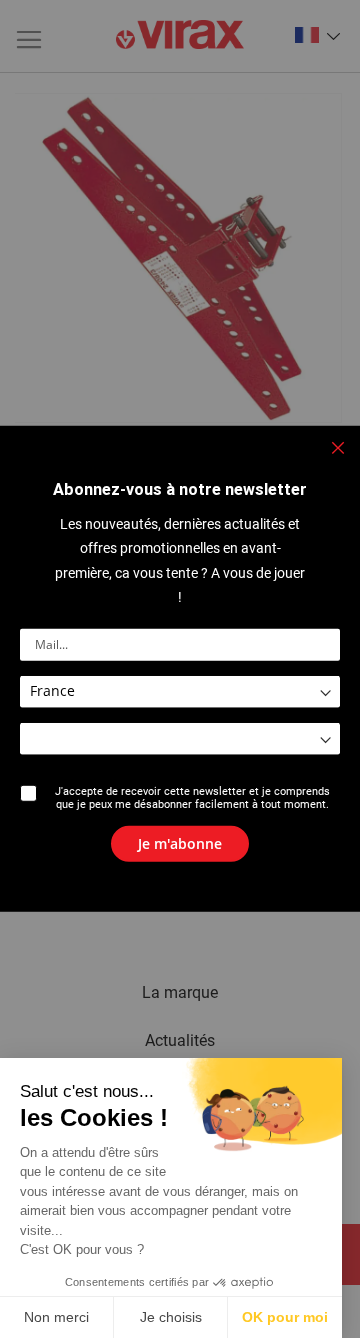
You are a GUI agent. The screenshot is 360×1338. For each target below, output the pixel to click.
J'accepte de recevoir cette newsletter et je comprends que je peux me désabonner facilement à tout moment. (192, 798)
